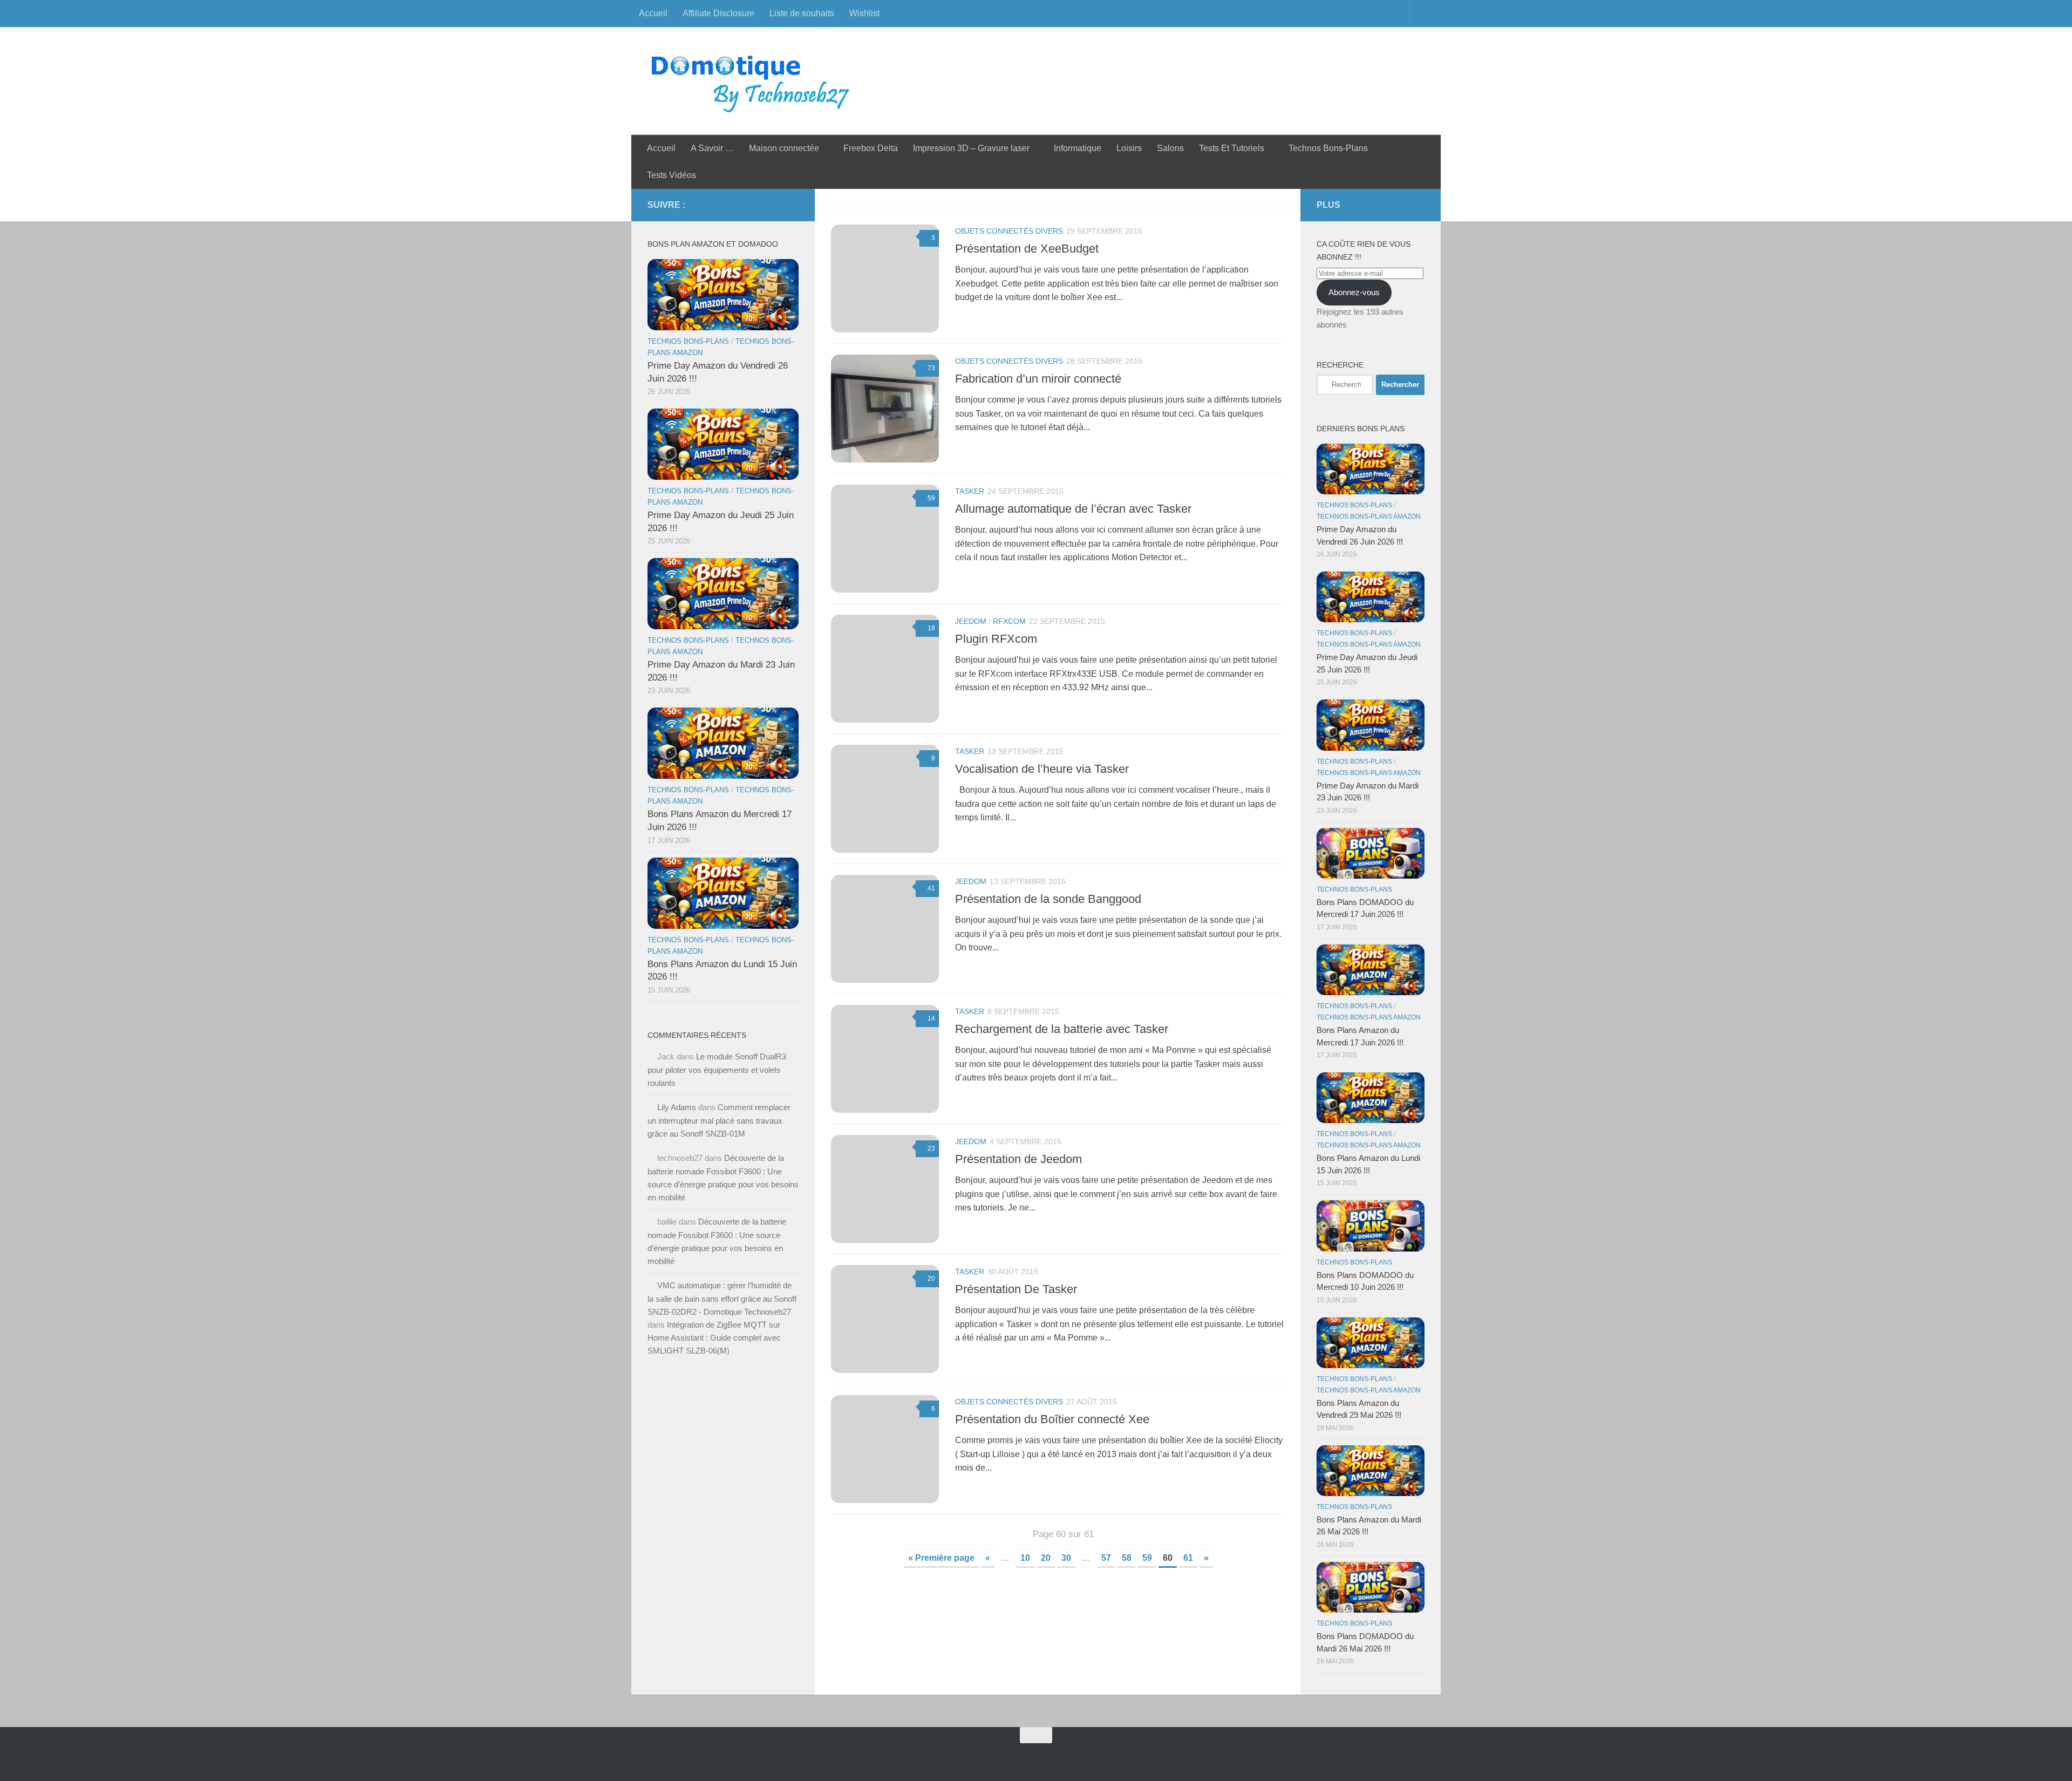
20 (931, 1279)
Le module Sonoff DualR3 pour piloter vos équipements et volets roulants (717, 1070)
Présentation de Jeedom (1018, 1159)
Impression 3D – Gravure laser (971, 148)
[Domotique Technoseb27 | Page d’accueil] (753, 81)
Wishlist (864, 13)
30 (1066, 1558)
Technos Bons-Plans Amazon (1369, 516)
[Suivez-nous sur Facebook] (740, 205)
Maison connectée (784, 148)
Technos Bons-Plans (1328, 148)
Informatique (1078, 148)
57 (1106, 1558)
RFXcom (1009, 621)
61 (1188, 1558)
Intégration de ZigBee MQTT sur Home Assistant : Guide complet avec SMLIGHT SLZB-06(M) (714, 1338)
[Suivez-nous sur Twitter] (758, 205)
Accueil (653, 13)
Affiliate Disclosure (718, 13)
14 (931, 1018)
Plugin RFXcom (996, 639)
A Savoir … (712, 148)
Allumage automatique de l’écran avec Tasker (1073, 509)
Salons (1170, 148)
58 (1127, 1558)
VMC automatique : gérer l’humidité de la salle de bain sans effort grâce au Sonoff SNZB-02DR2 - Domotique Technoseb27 (722, 1299)
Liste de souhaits (802, 13)
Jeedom (971, 621)
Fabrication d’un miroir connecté (1038, 379)
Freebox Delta (871, 148)
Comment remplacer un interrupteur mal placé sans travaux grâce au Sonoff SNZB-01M (719, 1120)
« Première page (941, 1558)
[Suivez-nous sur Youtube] (775, 205)
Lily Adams (677, 1107)
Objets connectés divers (1009, 231)
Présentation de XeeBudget (1027, 249)
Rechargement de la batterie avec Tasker (1062, 1029)
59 (931, 498)
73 (931, 368)
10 (1025, 1558)
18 (931, 628)
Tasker (970, 491)
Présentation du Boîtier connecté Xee (1052, 1419)
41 (931, 888)
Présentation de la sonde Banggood (1048, 899)
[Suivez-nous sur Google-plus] (792, 205)
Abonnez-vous (1354, 292)
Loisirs (1129, 148)
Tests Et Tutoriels (1232, 148)
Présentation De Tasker (1016, 1289)
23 (931, 1148)
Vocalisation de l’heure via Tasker (1042, 769)
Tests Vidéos (672, 175)
